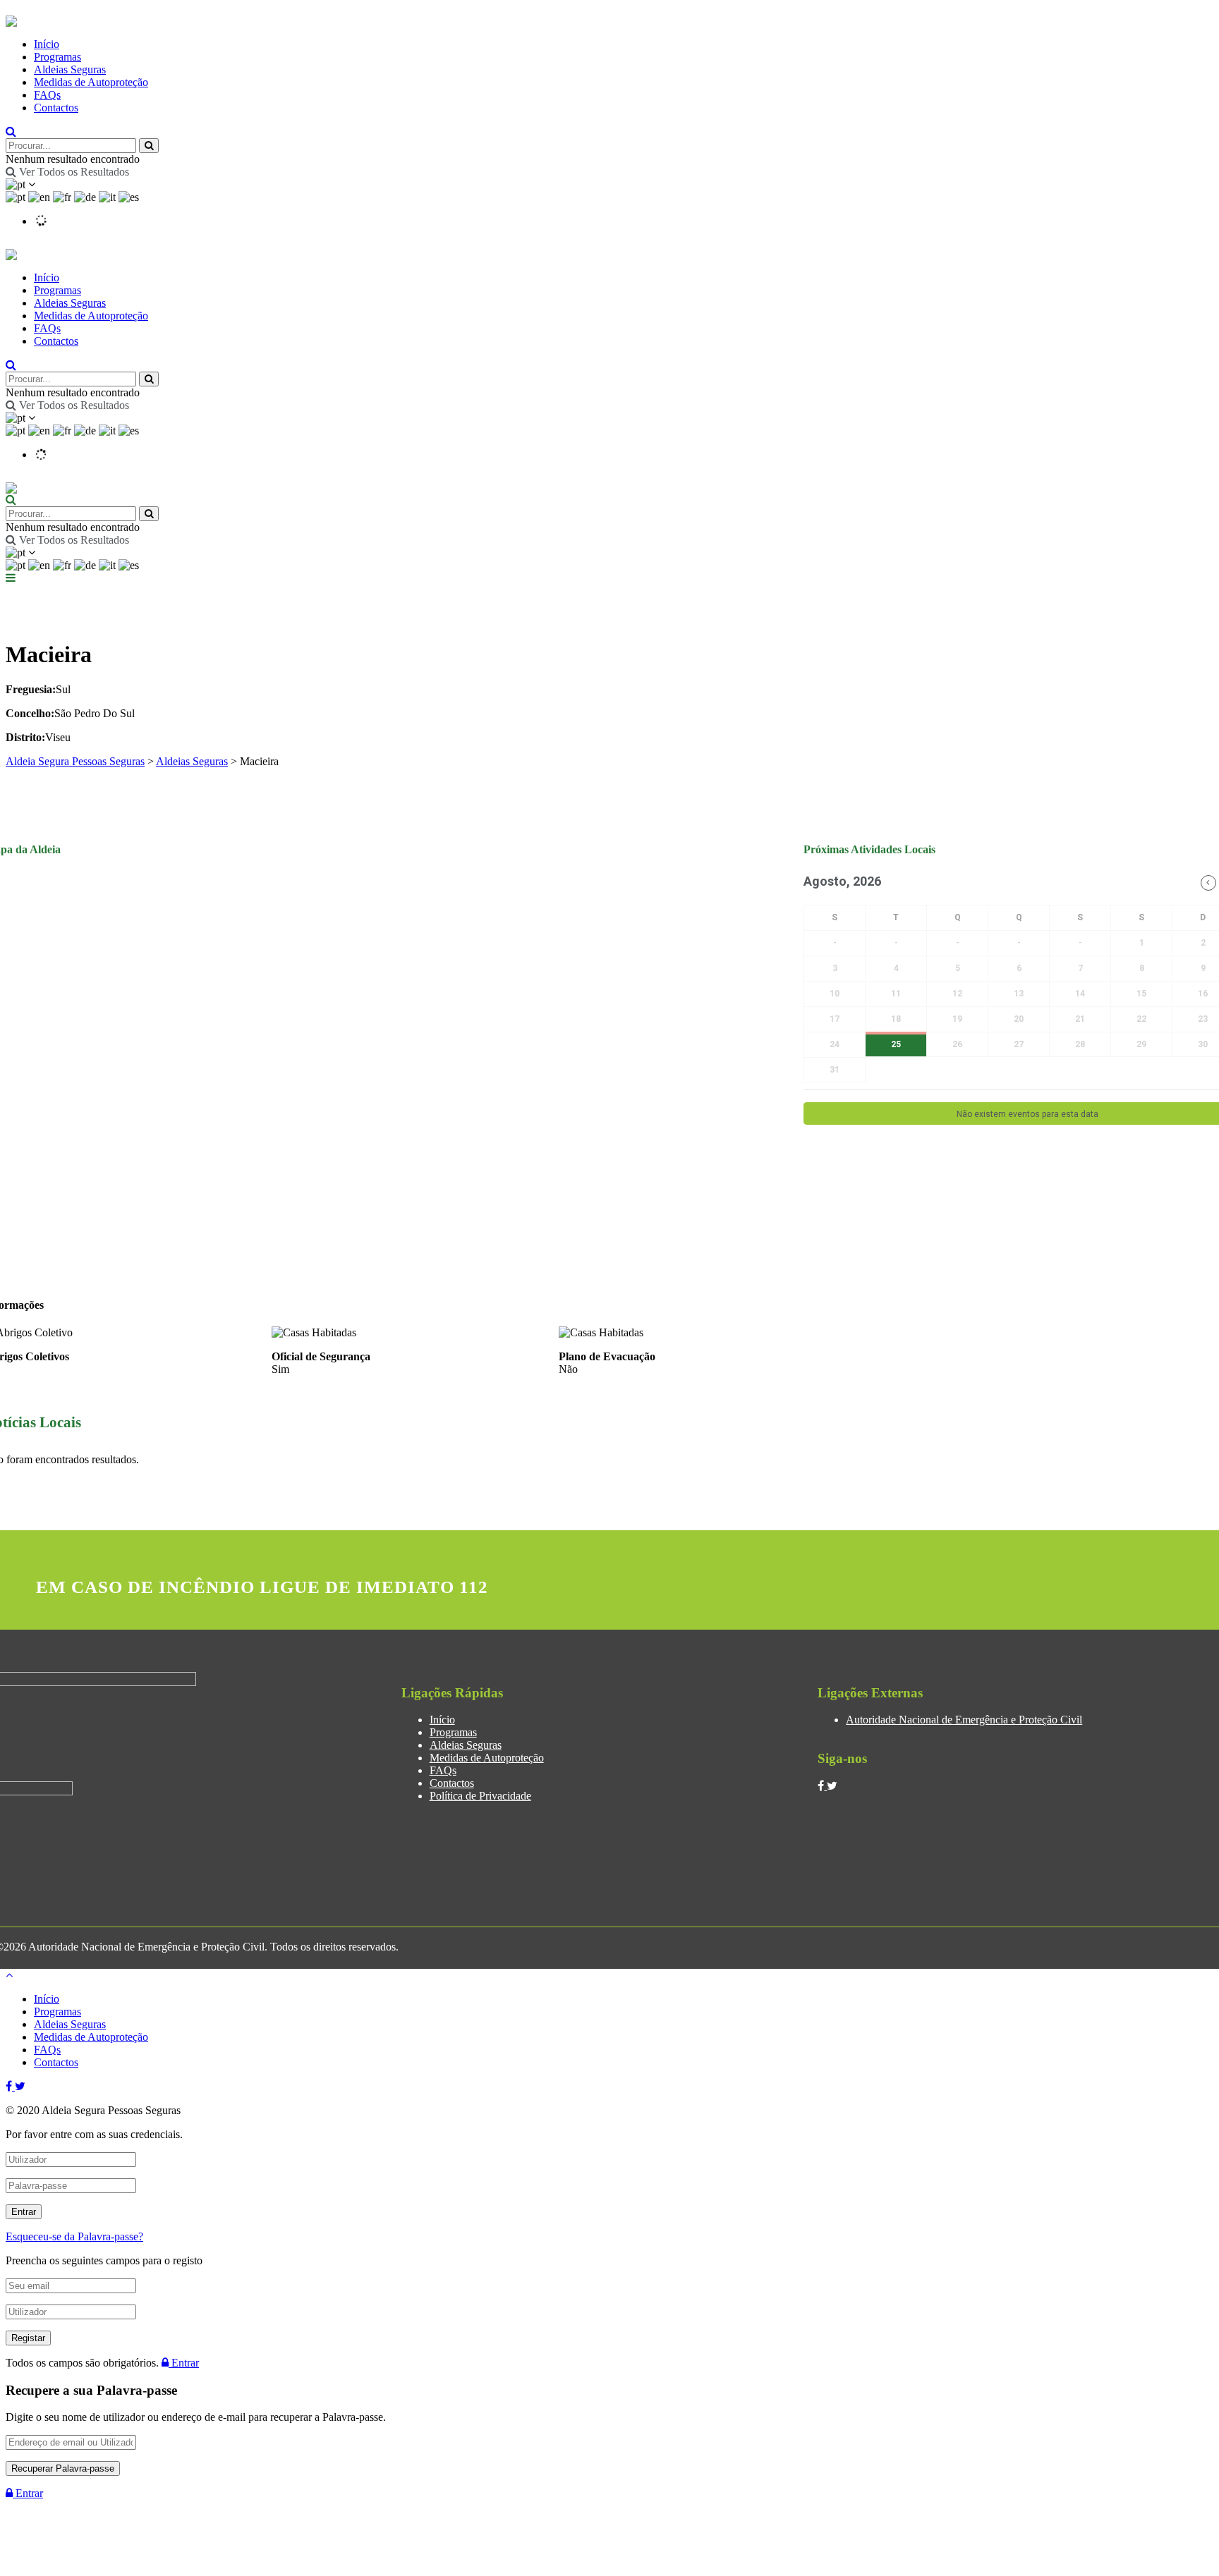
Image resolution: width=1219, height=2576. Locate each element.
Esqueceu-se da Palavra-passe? (74, 2236)
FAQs (47, 95)
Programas (57, 57)
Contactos (56, 108)
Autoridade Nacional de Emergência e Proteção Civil (964, 1720)
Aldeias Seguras (70, 69)
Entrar (184, 2363)
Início (47, 44)
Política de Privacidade (480, 1796)
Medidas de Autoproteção (91, 82)
